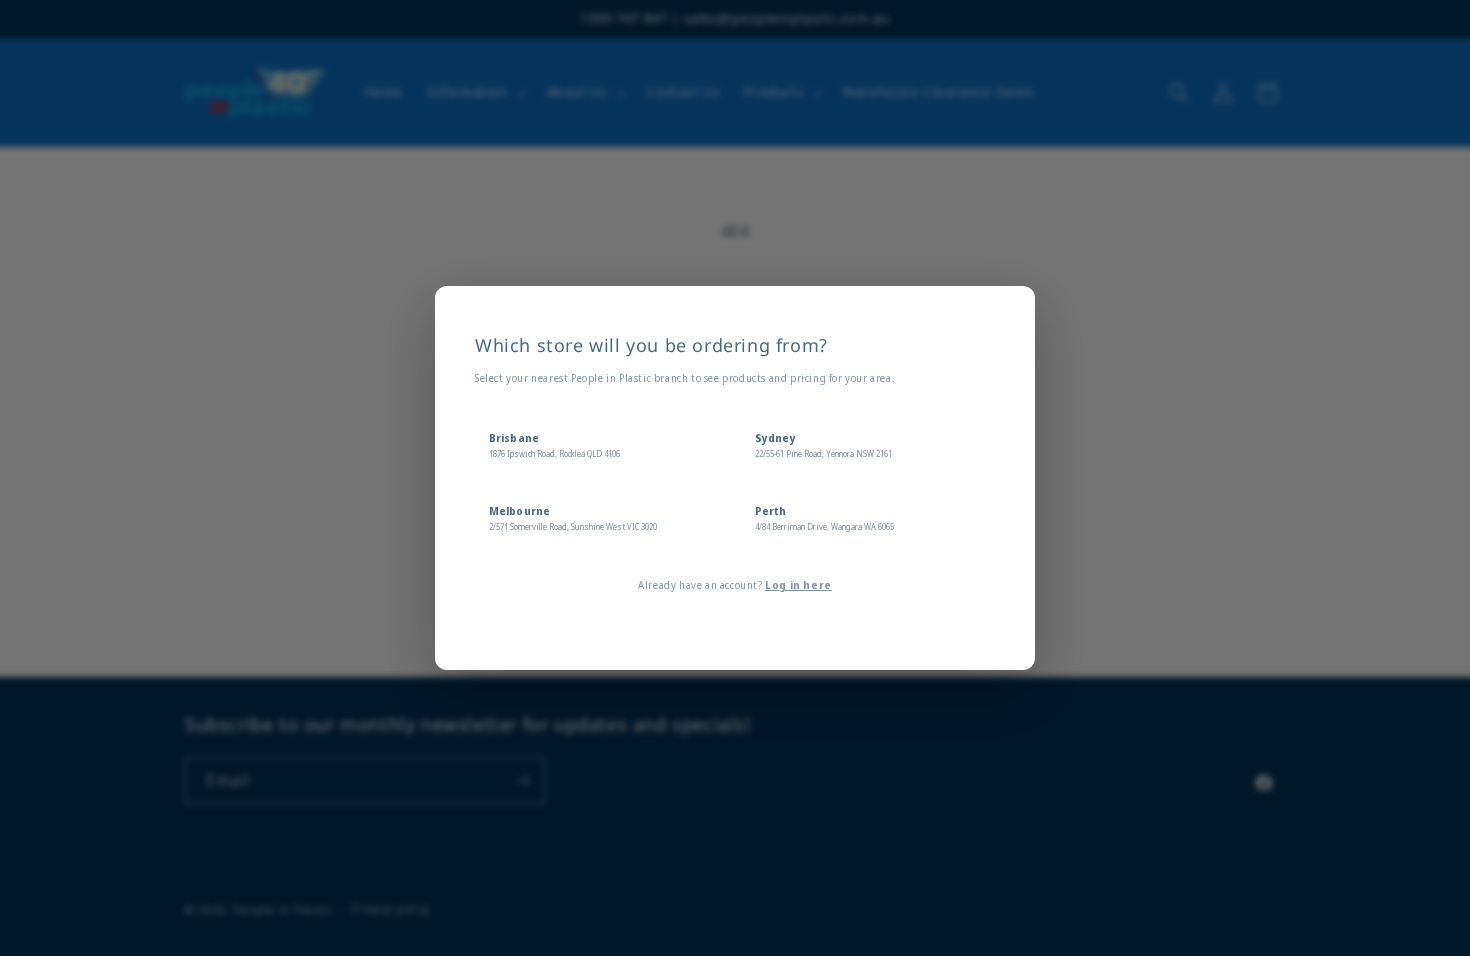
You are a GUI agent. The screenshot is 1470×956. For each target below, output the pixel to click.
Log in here (798, 585)
